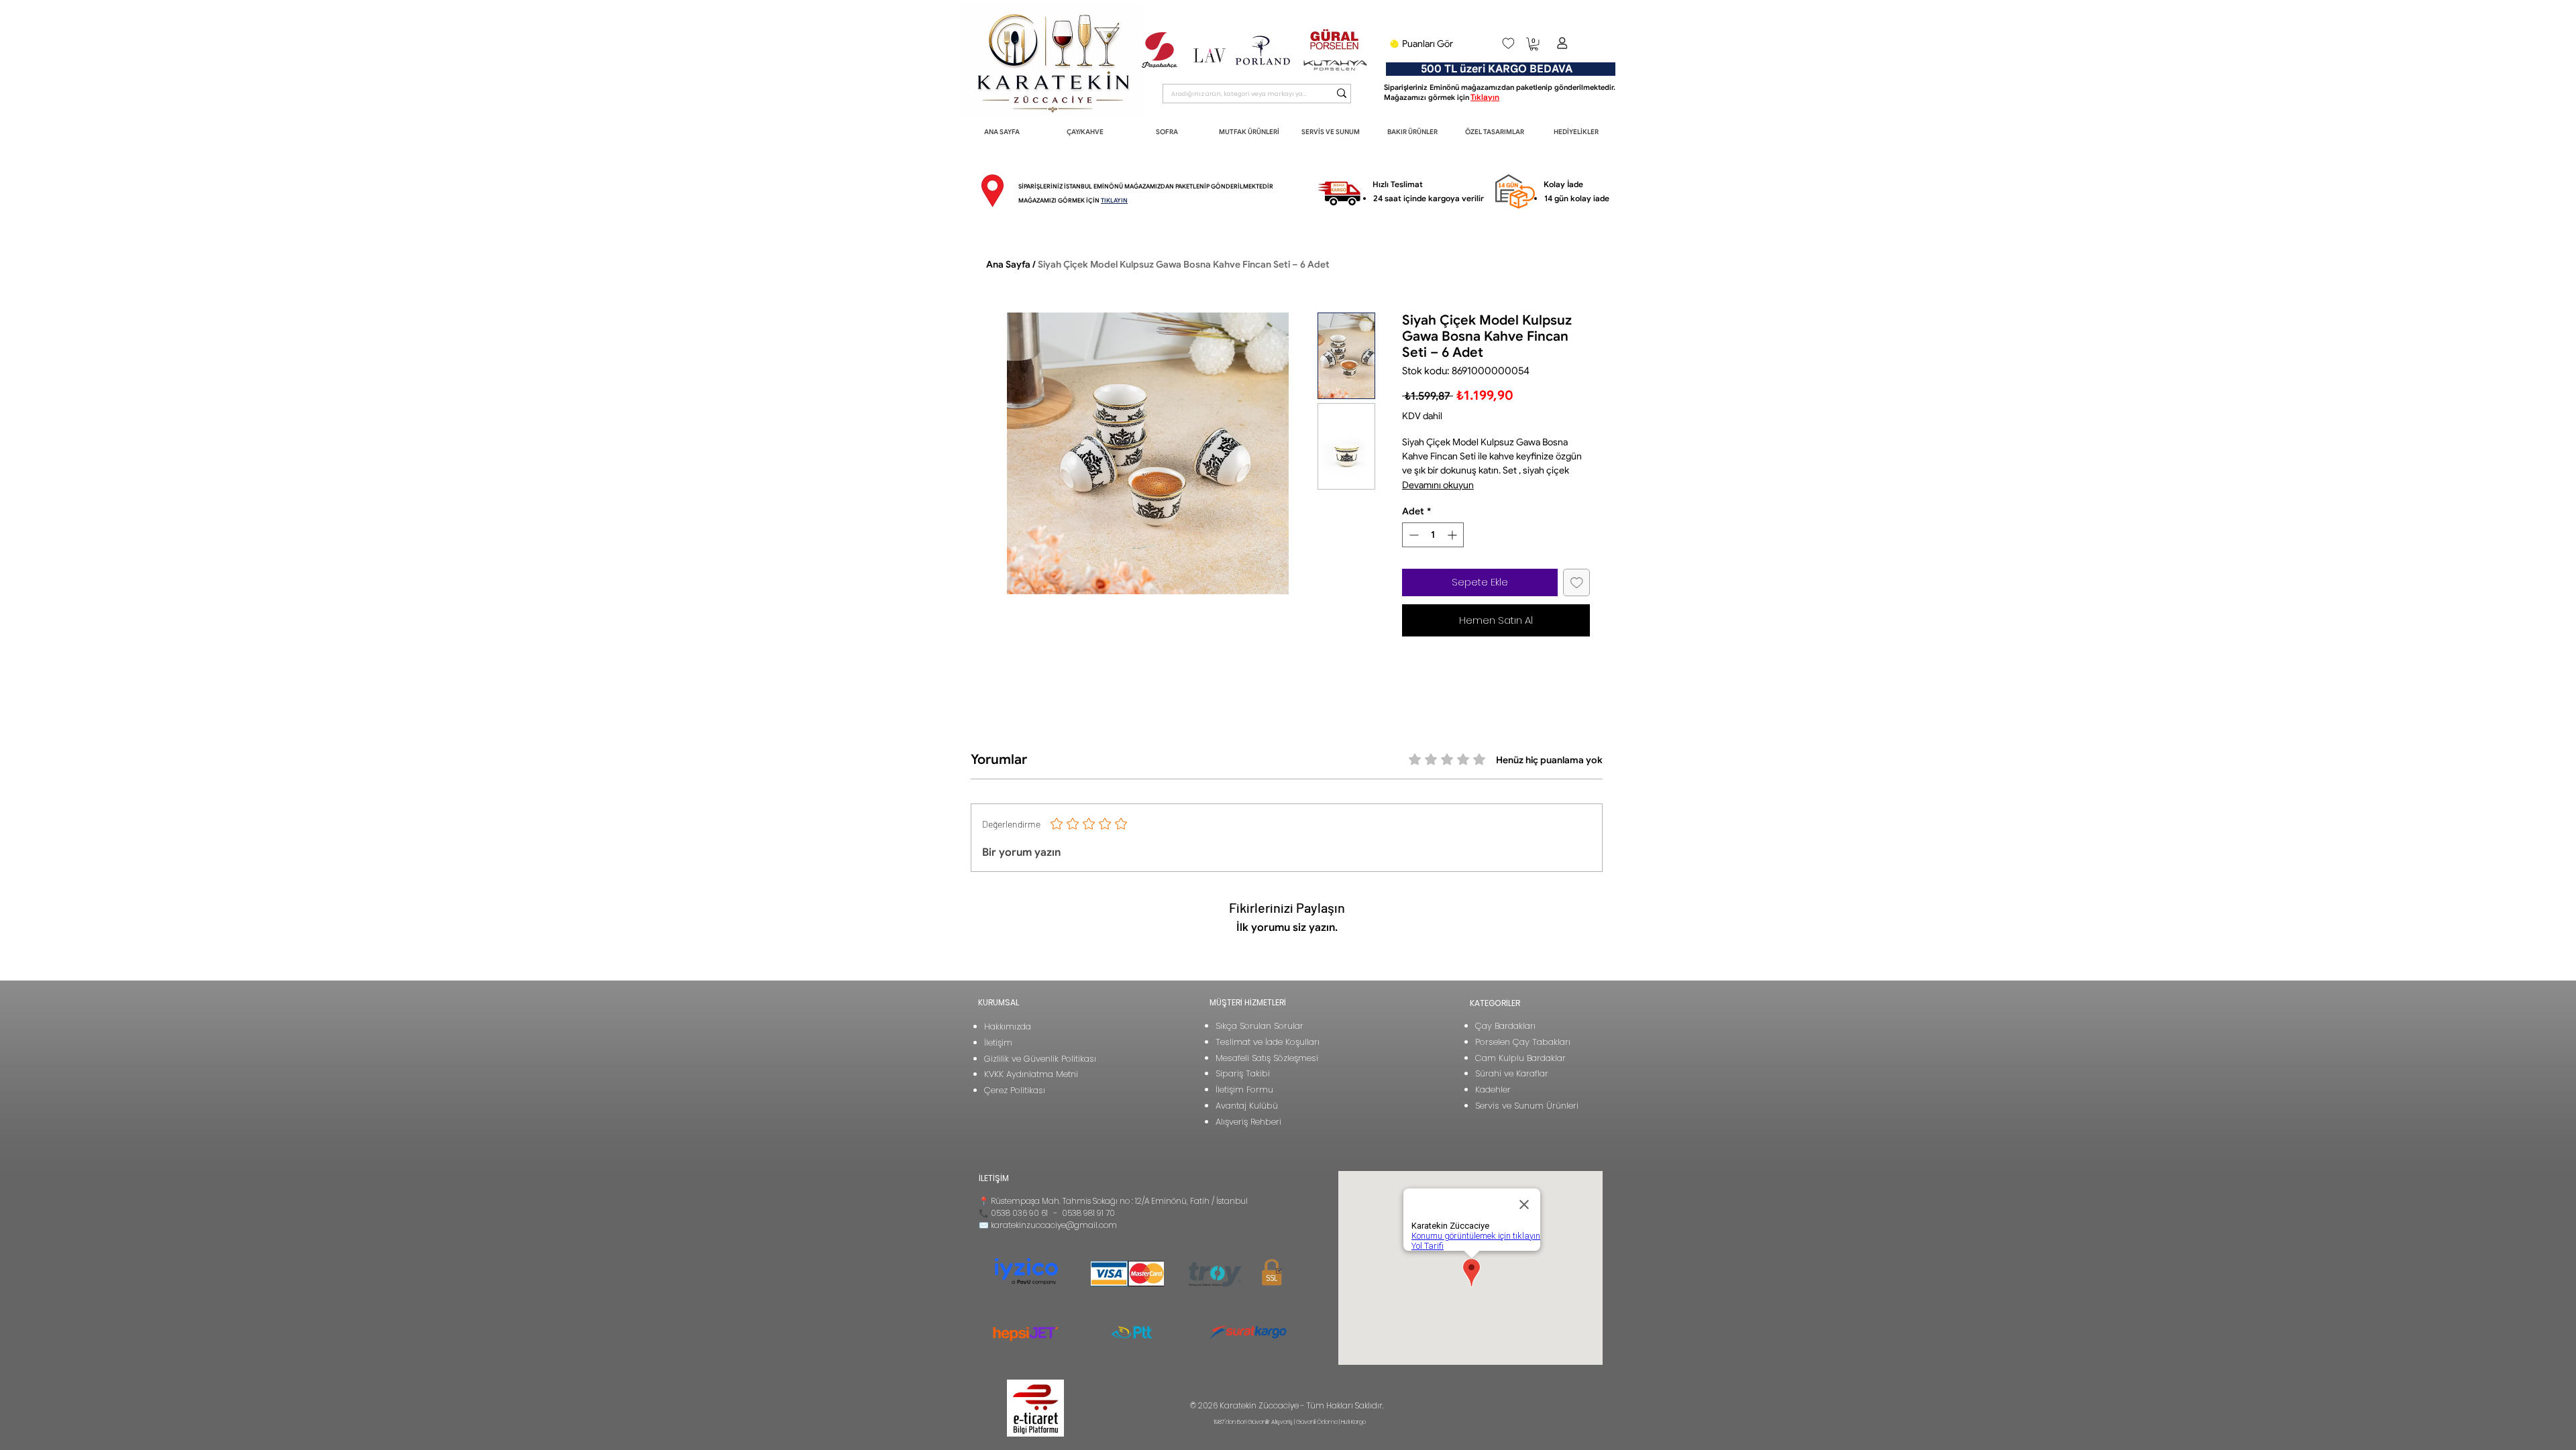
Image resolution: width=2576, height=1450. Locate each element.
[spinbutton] (1433, 535)
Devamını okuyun (1438, 485)
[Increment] (1453, 535)
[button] (1534, 44)
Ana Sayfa (1008, 264)
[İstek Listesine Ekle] (1577, 582)
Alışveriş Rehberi (1248, 1122)
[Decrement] (1412, 535)
